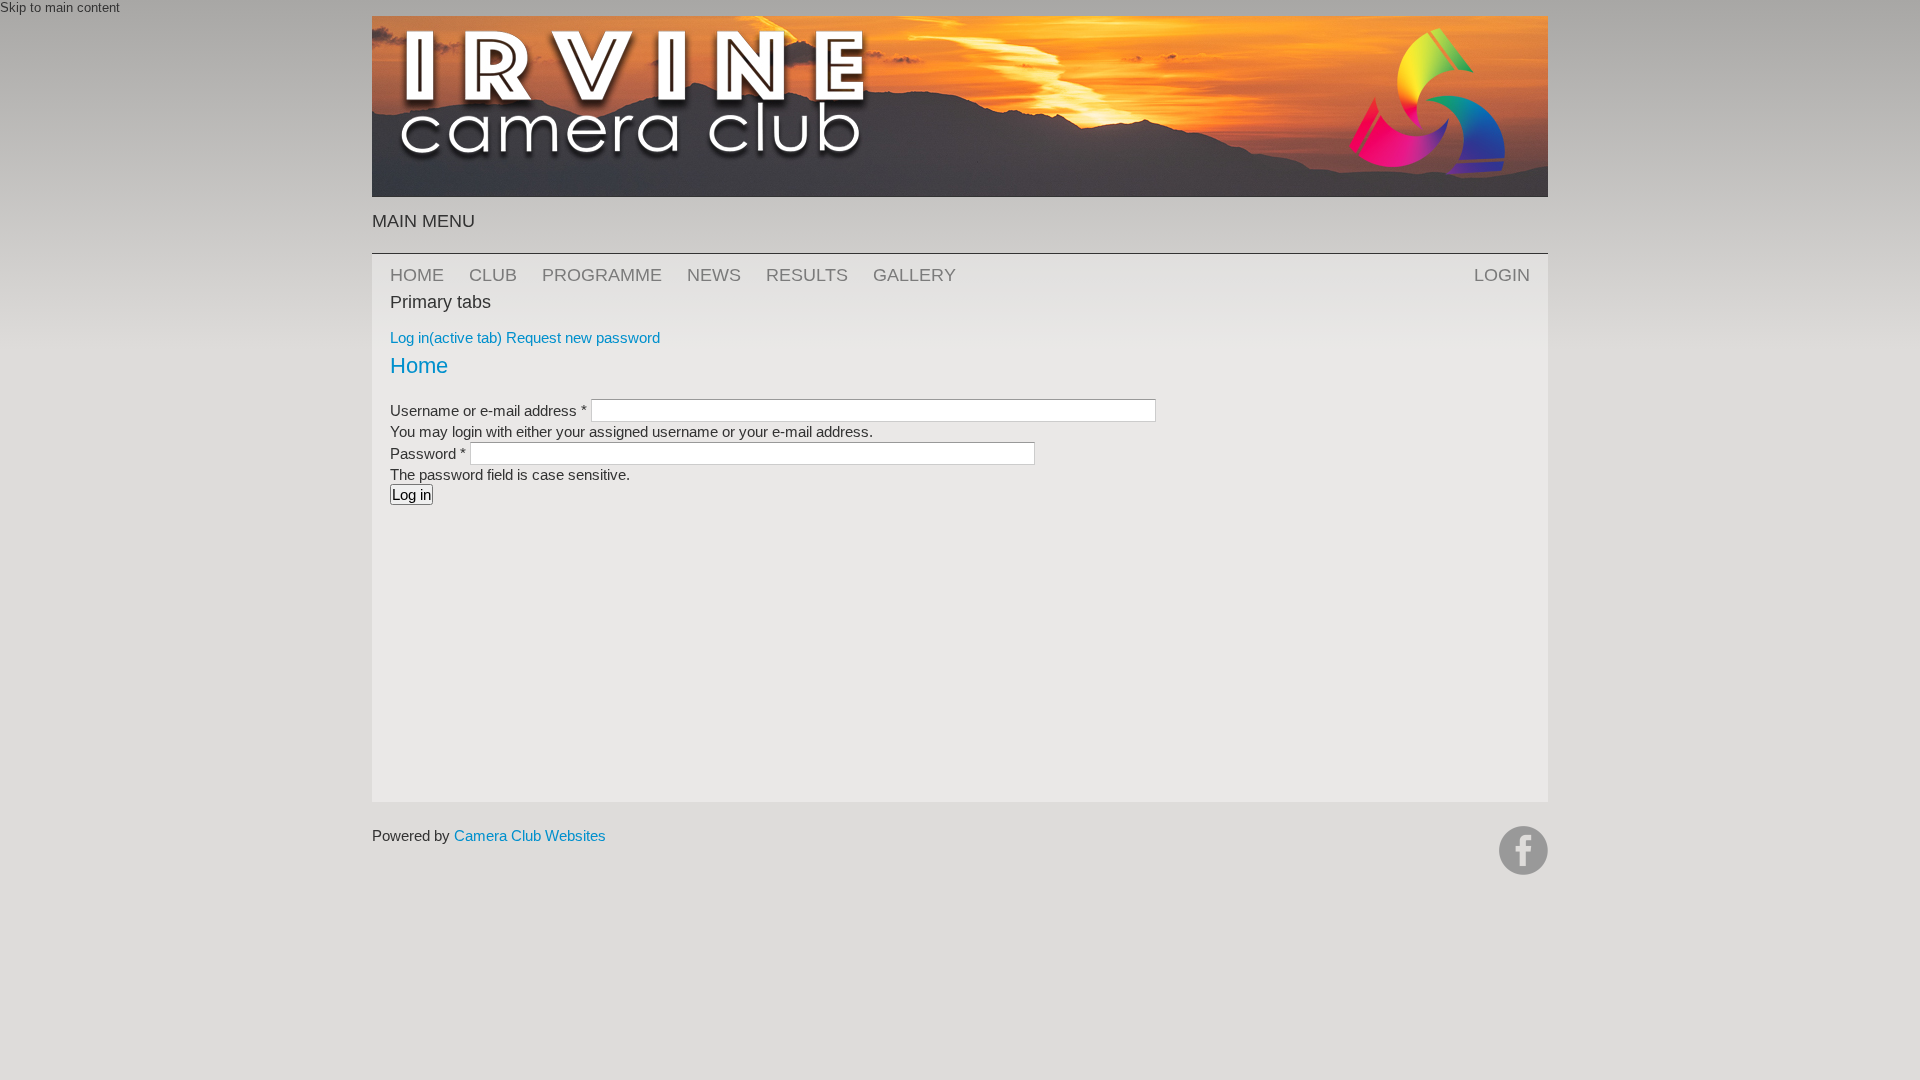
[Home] (960, 25)
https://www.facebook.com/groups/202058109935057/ (1523, 850)
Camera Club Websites (530, 835)
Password (428, 453)
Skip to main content (60, 7)
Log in (446, 337)
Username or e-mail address (488, 410)
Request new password (583, 337)
